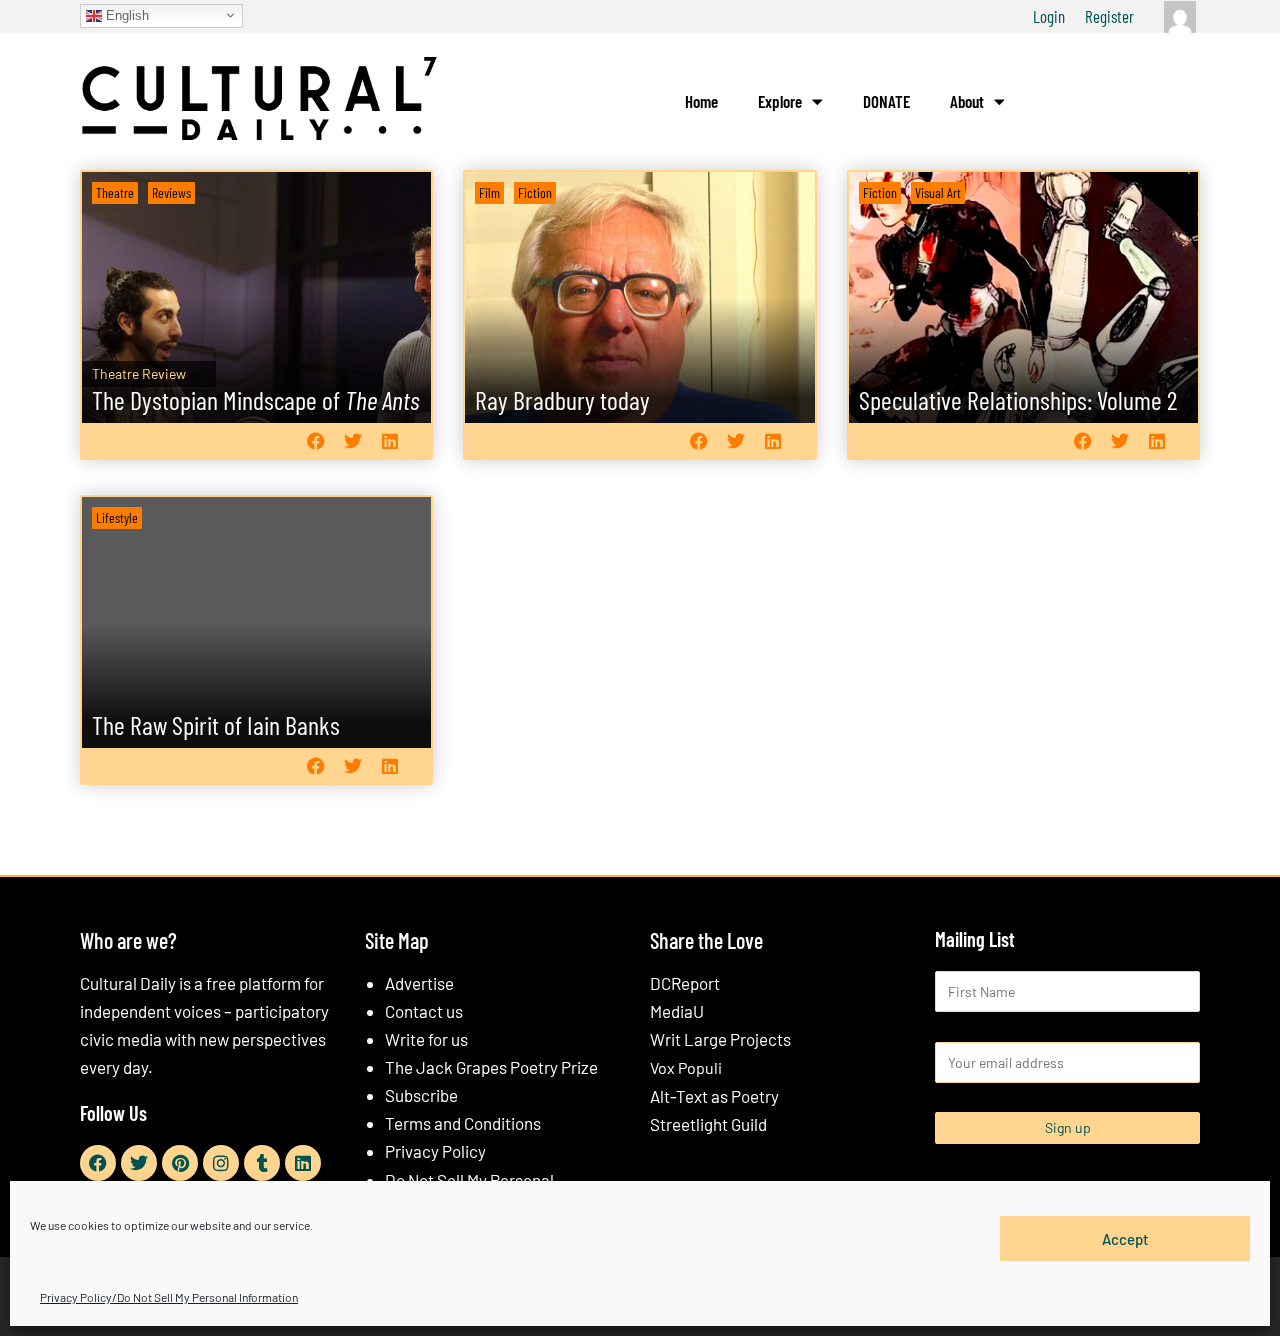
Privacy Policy (435, 1151)
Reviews (171, 192)
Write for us (426, 1039)
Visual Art (938, 192)
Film (489, 192)
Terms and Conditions (463, 1123)
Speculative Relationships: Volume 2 (1018, 399)
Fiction (535, 192)
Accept (1125, 1238)
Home (701, 101)
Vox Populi (686, 1067)
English (125, 14)
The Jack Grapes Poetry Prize (491, 1067)
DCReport (685, 983)
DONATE (886, 101)
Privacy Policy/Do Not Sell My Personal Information (169, 1297)
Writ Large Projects (720, 1039)
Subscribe (421, 1095)
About (967, 101)
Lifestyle (117, 517)
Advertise (419, 983)
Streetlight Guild (708, 1124)
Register (1109, 16)
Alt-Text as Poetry (714, 1096)
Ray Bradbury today (562, 399)
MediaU (677, 1011)
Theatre (115, 192)
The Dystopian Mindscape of (255, 399)
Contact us (424, 1011)
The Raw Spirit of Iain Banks (216, 724)
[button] (315, 440)
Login (1049, 16)
